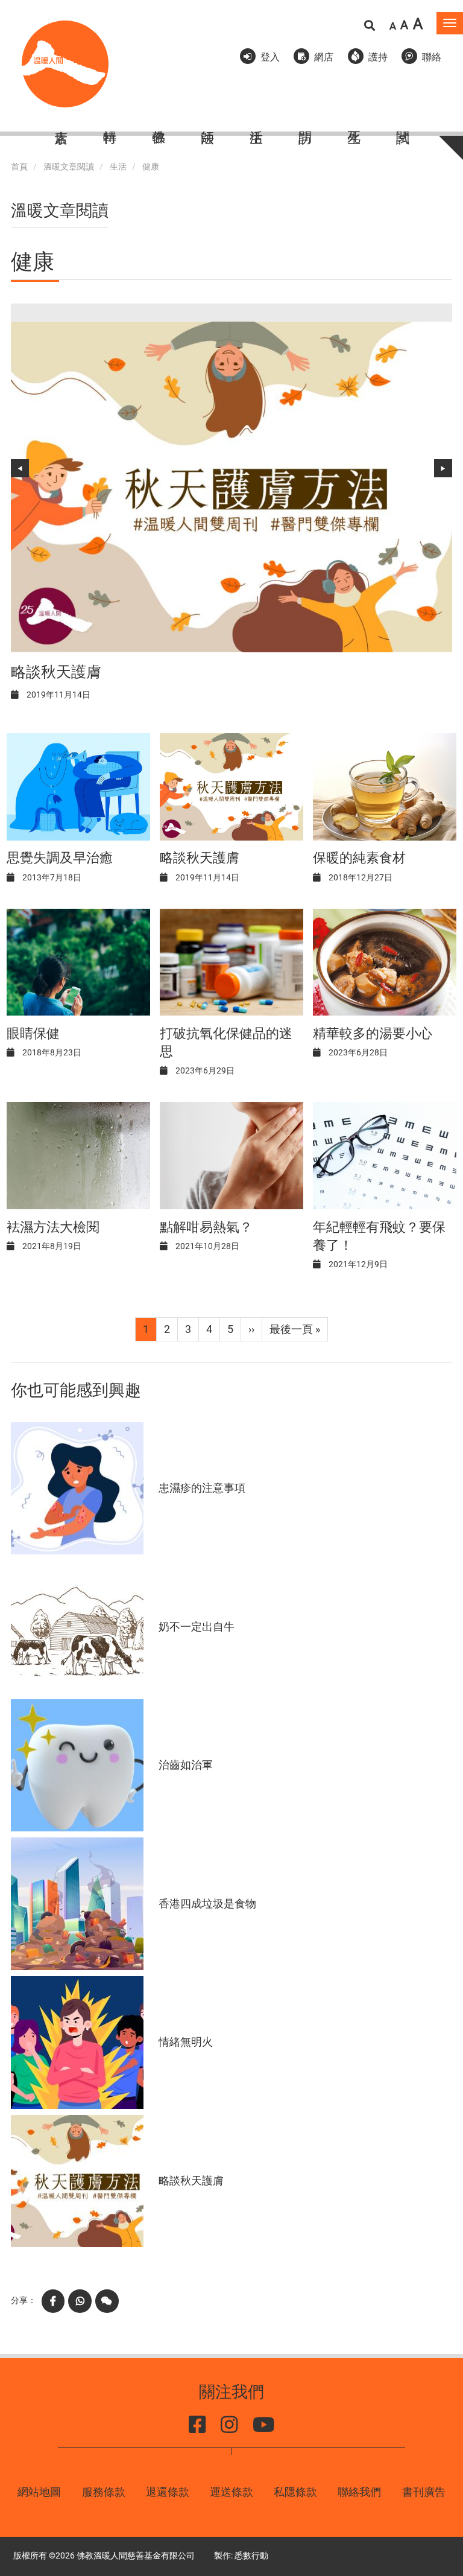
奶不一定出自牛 (197, 1627)
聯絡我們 (359, 2492)
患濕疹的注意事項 (202, 1488)
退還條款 (168, 2492)
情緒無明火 (186, 2042)
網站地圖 (39, 2492)
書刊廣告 (424, 2492)
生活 (118, 167)
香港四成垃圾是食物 (207, 1903)
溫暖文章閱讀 (69, 167)
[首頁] (65, 64)
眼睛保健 (33, 1033)
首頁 (19, 167)
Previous (20, 468)
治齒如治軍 (186, 1765)
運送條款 (231, 2492)
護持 (378, 57)
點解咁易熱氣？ (206, 1227)
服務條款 (104, 2492)
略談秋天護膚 (56, 672)
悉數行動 (251, 2556)
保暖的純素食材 (359, 858)
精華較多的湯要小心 (373, 1033)
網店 (324, 57)
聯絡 (432, 57)
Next (443, 468)
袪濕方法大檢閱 (53, 1227)
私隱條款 (295, 2492)
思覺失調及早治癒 (60, 858)
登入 (270, 57)
